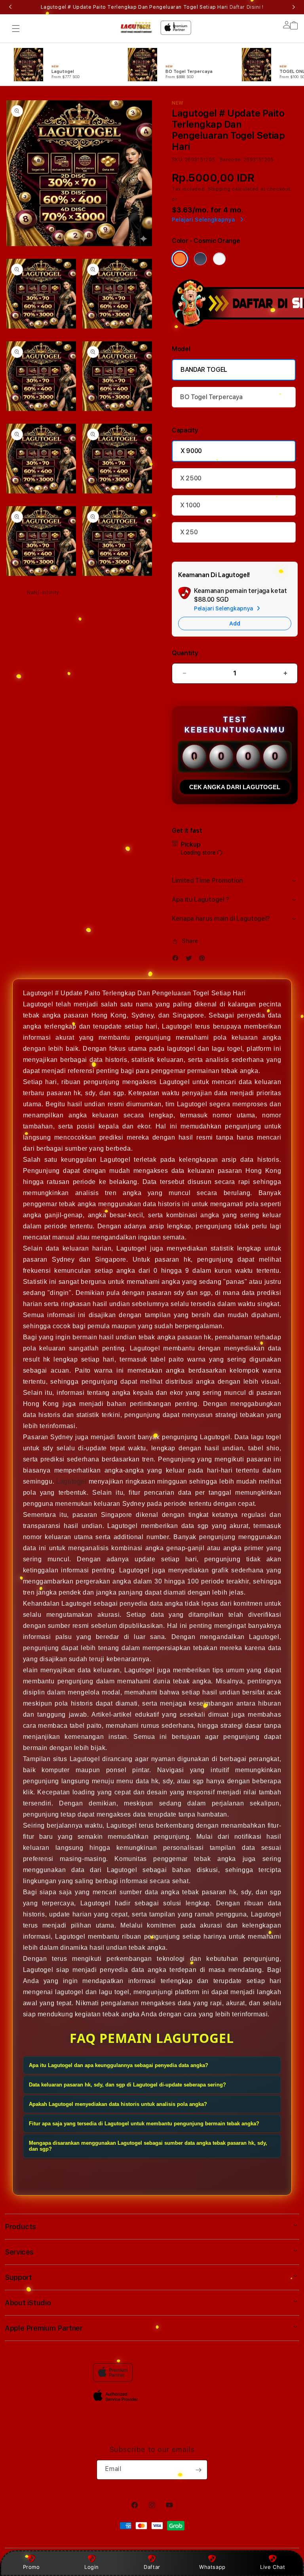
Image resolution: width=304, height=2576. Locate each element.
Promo (31, 2567)
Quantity (185, 653)
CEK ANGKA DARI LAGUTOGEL (235, 787)
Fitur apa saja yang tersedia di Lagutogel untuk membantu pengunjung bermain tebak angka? (144, 2124)
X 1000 (190, 505)
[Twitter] (191, 960)
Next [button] (294, 7)
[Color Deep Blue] (200, 259)
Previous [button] (10, 7)
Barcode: (231, 160)
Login (92, 2567)
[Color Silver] (219, 259)
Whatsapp (212, 2567)
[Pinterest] (204, 960)
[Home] (136, 27)
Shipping (219, 189)
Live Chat (273, 2567)
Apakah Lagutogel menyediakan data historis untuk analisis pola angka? (118, 2104)
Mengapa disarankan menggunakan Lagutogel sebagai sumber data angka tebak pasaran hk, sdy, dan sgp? (148, 2146)
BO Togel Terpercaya (211, 397)
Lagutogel (71, 1481)
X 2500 (191, 478)
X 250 (189, 532)
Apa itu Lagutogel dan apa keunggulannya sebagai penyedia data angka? (119, 2065)
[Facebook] (177, 960)
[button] (16, 29)
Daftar (152, 2567)
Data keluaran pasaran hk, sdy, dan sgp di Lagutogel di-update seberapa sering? (127, 2085)
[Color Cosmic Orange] (180, 259)
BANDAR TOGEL (204, 370)
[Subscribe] (198, 2470)
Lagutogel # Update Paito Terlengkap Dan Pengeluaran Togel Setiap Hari (152, 7)
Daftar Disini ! (247, 7)
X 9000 (191, 451)
